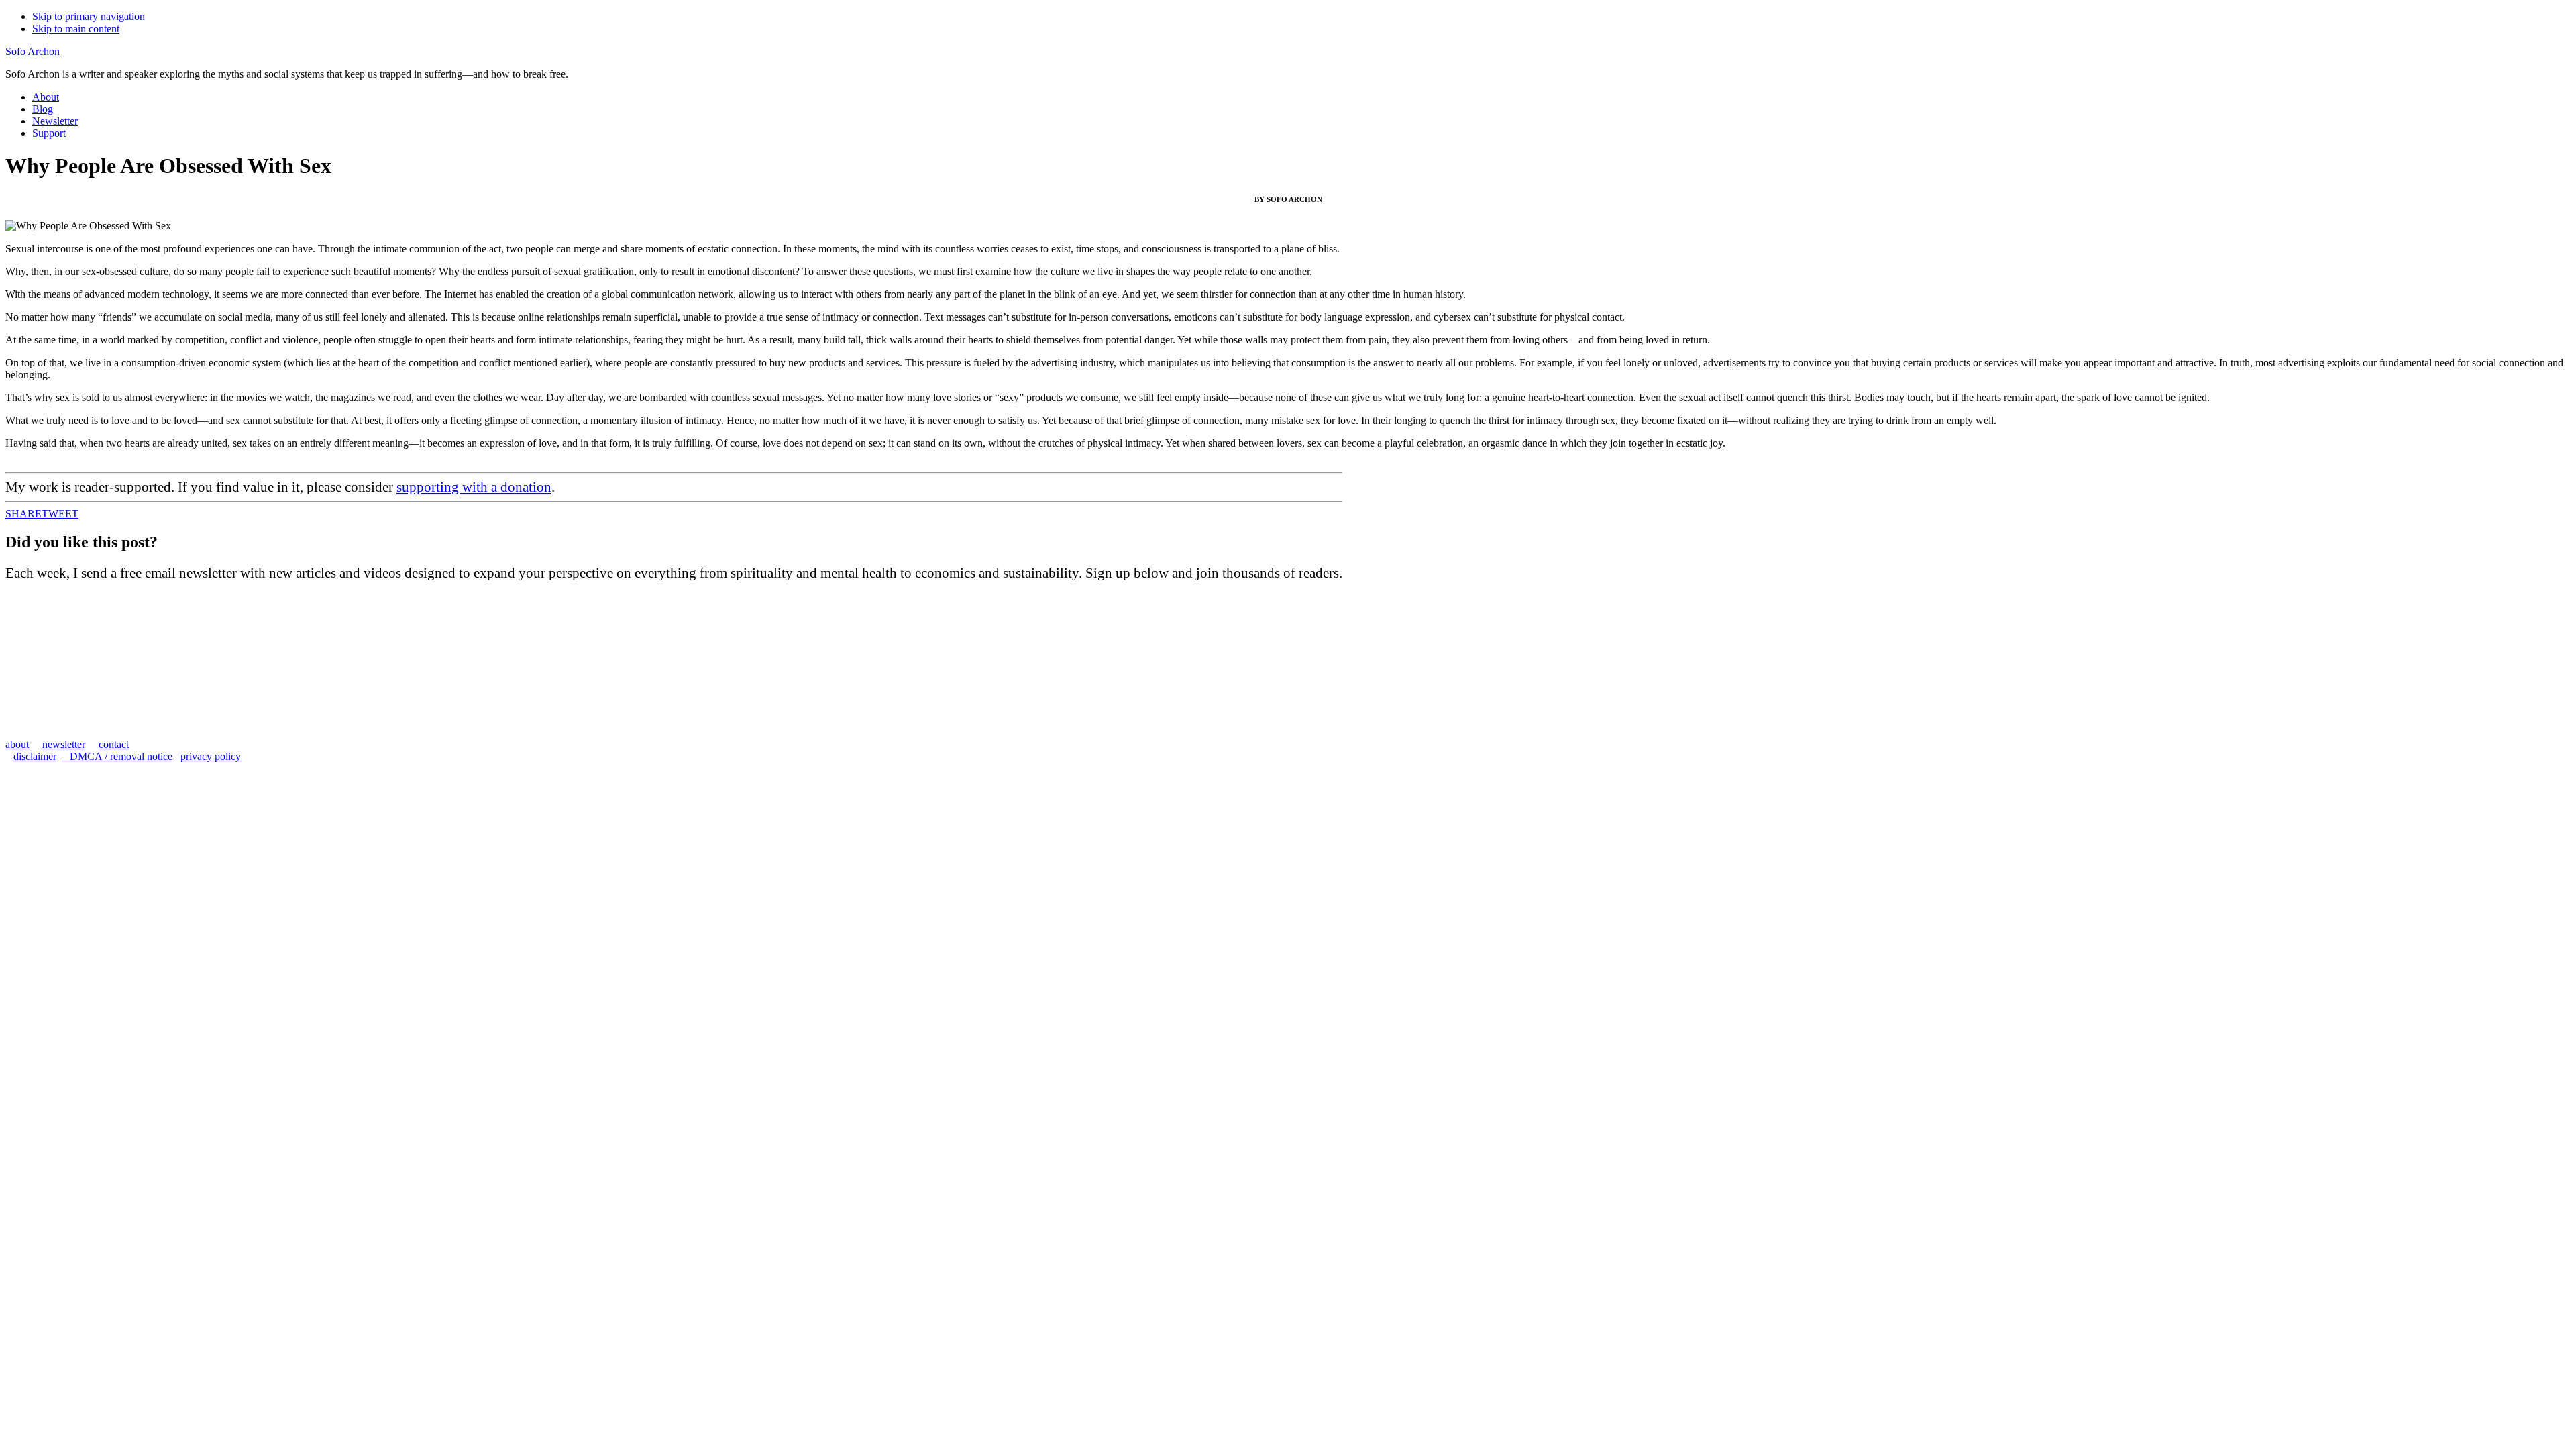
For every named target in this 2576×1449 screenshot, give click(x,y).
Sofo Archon (33, 51)
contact (114, 744)
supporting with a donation (474, 487)
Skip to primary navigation (89, 16)
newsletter (64, 744)
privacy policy (211, 756)
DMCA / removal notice (117, 756)
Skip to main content (76, 29)
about (17, 744)
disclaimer (35, 756)
